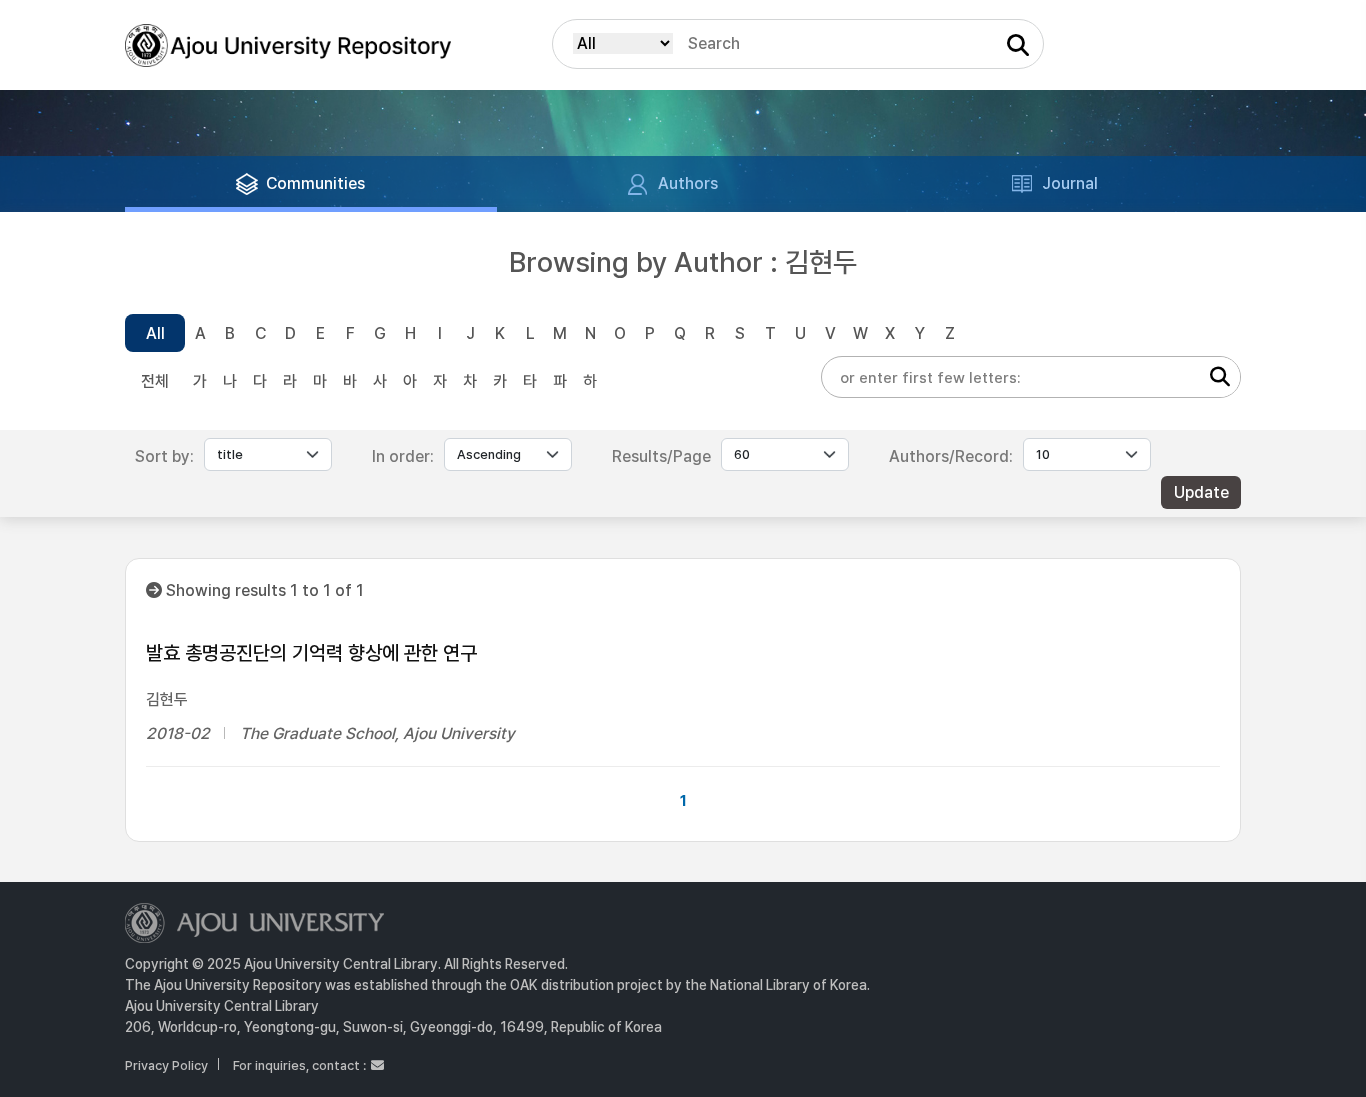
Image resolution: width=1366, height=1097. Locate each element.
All (155, 333)
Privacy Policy (166, 1065)
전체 (155, 381)
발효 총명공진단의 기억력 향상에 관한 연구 (311, 653)
